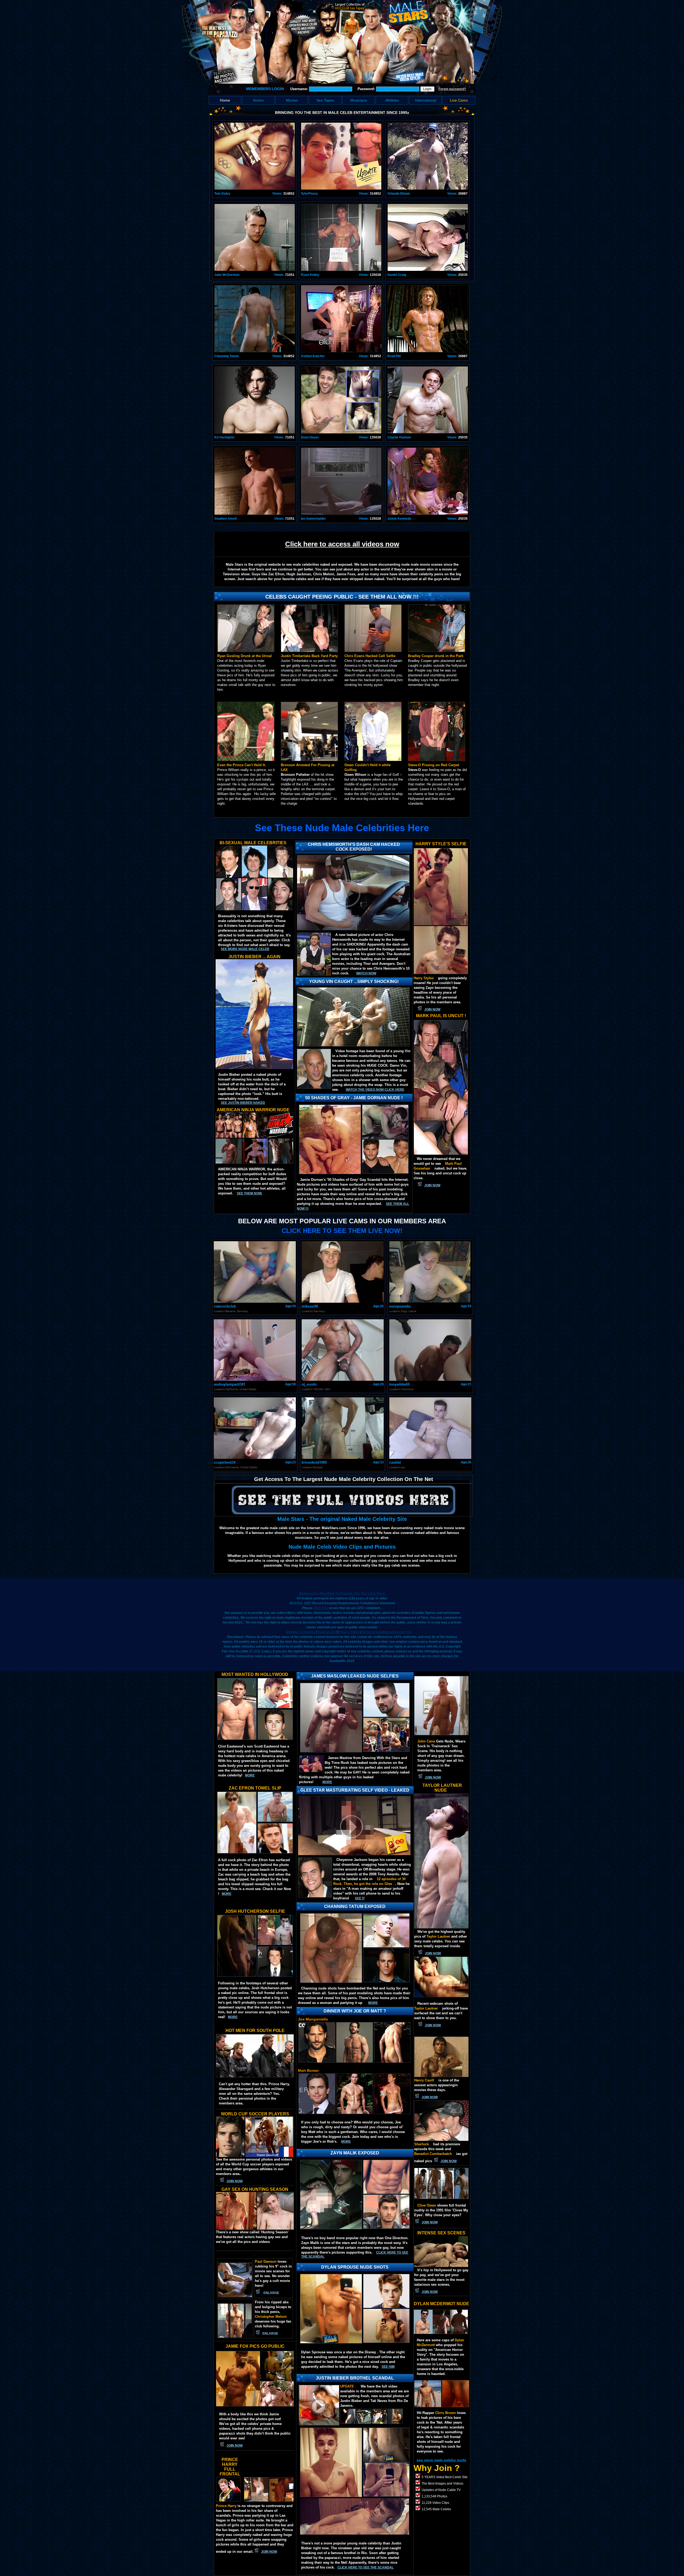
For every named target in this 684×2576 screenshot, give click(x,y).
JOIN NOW (432, 1009)
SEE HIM (388, 2367)
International (425, 100)
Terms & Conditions (377, 1632)
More (346, 2142)
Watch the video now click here (375, 1090)
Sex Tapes (325, 100)
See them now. (249, 1193)
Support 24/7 (327, 1632)
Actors (258, 100)
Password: (367, 89)
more (250, 1775)
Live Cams (459, 100)
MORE (327, 1782)
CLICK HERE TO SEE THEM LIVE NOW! (342, 1231)
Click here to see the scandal (366, 2567)
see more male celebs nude (441, 2460)
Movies (292, 100)
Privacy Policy (349, 1632)
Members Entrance (301, 1632)
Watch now (366, 973)
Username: (300, 89)
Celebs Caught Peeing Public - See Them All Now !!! (342, 597)
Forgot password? (452, 89)
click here (321, 1608)
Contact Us (403, 1632)
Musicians (359, 100)
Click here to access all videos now (342, 544)
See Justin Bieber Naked (243, 1103)
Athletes (392, 100)
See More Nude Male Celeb (245, 949)
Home (225, 100)
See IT (360, 1898)
